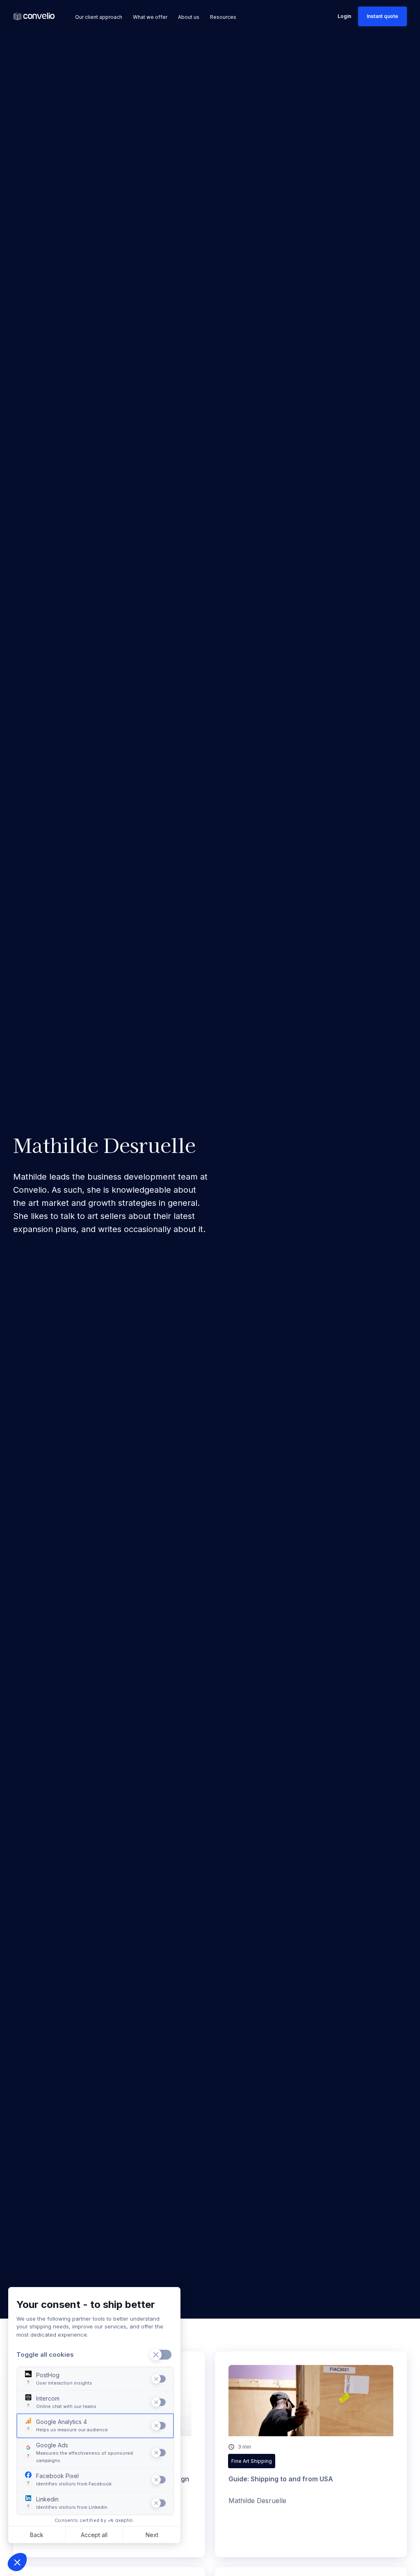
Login (344, 16)
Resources (223, 17)
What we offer (150, 17)
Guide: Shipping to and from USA (281, 2479)
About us (189, 17)
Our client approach (99, 17)
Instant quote (382, 16)
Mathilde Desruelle (257, 2501)
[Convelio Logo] (34, 17)
